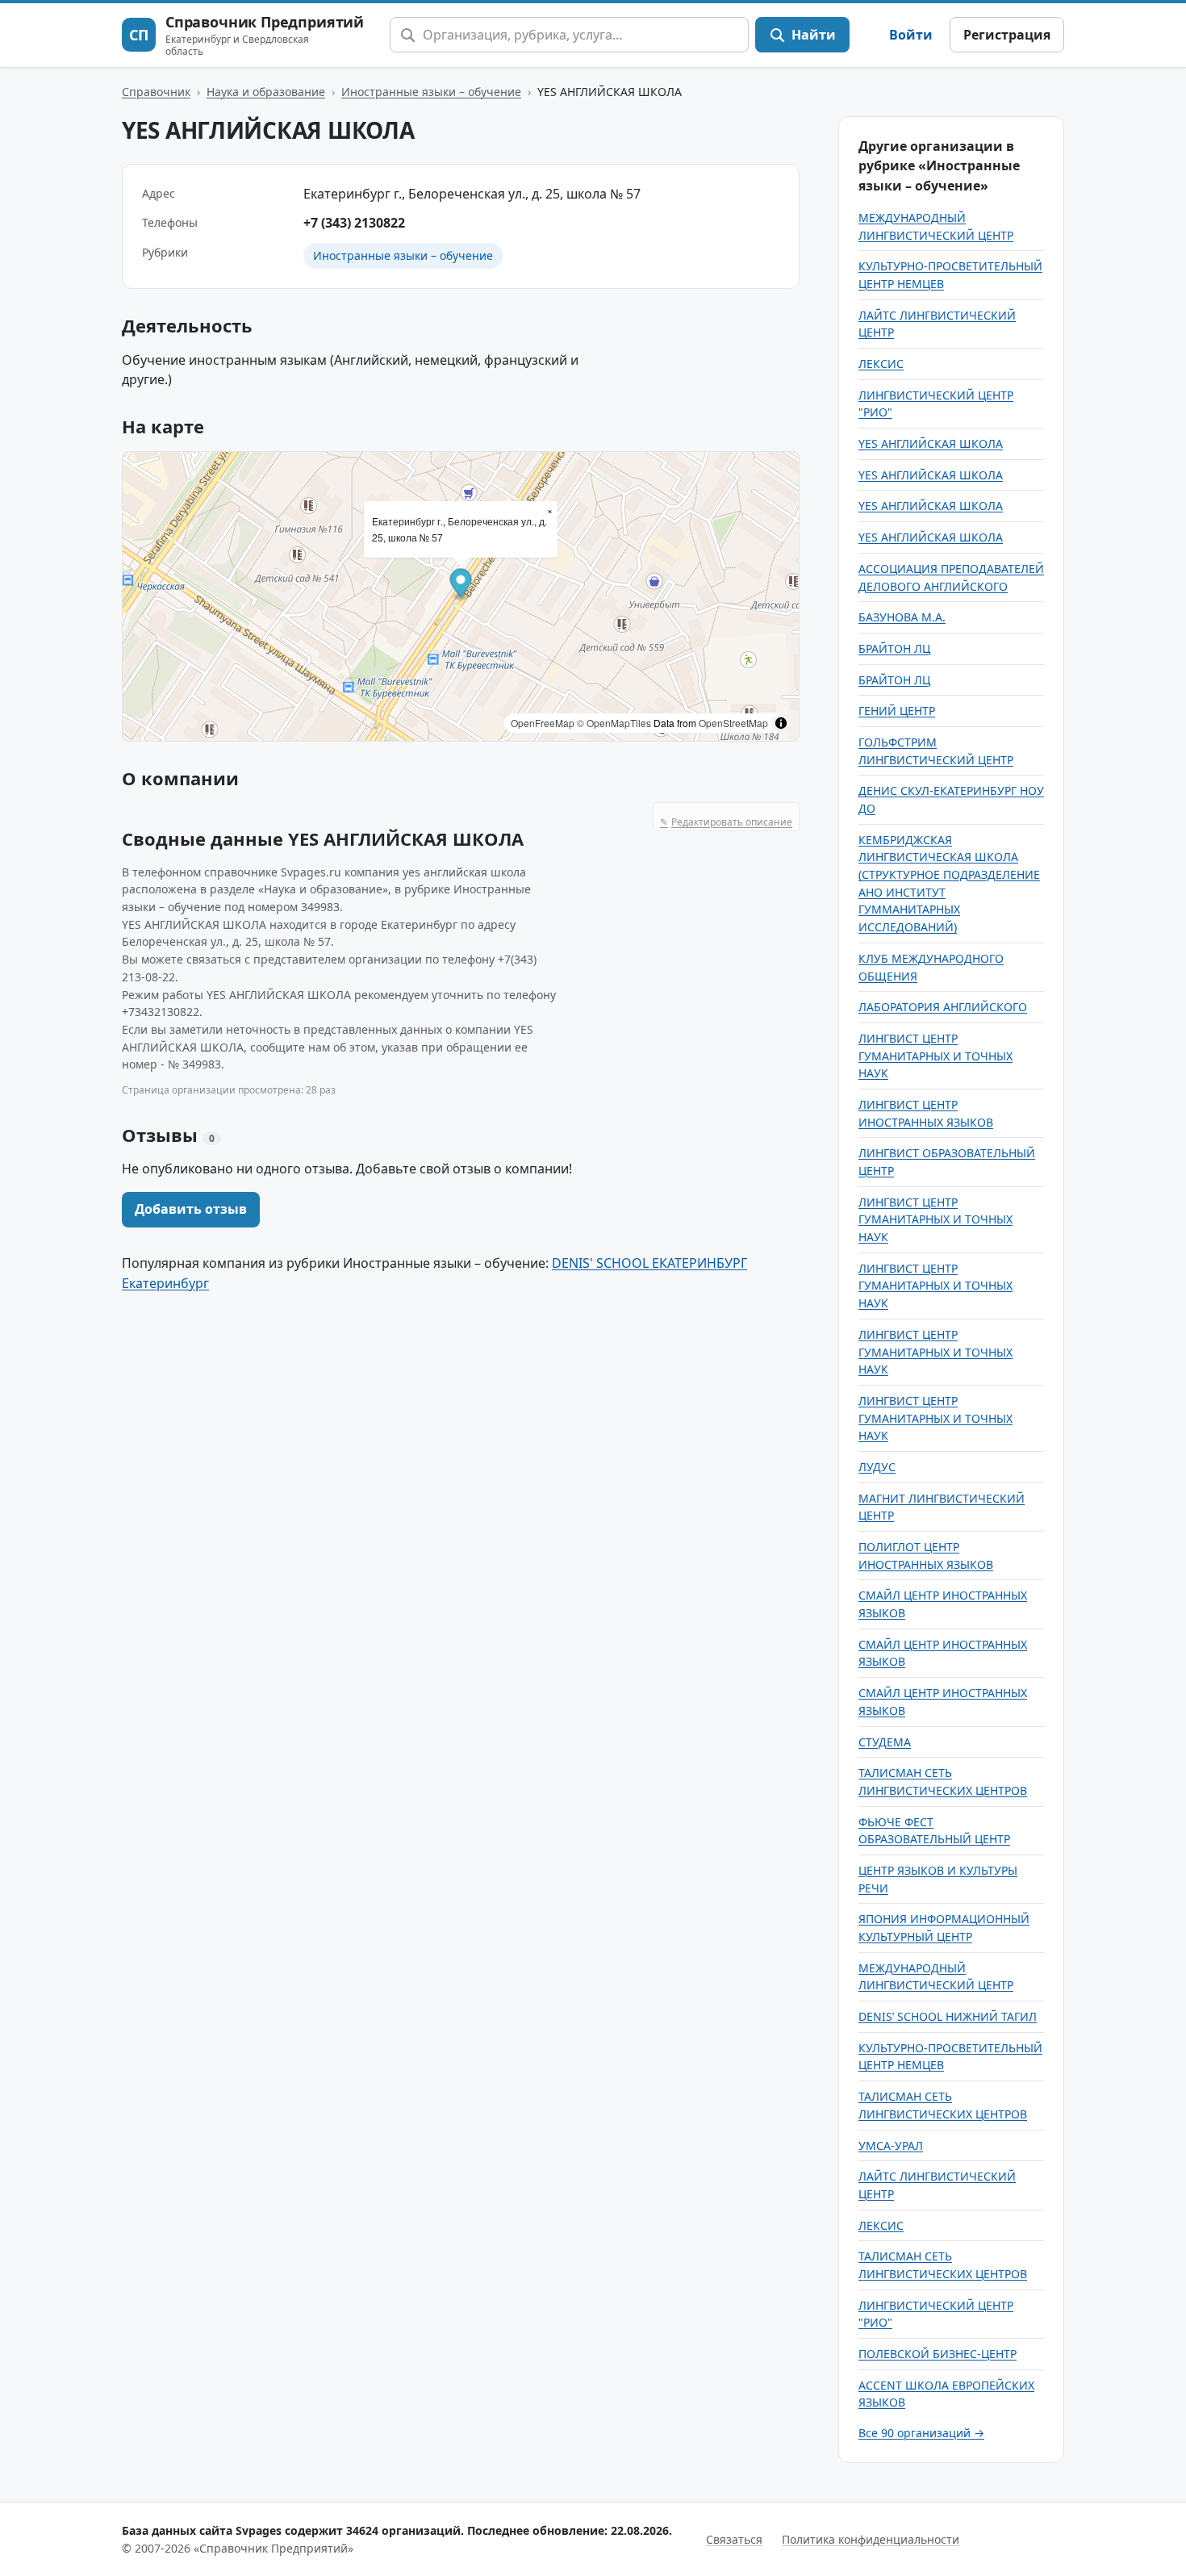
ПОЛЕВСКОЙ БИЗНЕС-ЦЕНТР (938, 2354)
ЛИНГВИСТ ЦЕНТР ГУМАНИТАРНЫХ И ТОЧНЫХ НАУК (935, 1056)
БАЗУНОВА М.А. (902, 617)
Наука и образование (266, 92)
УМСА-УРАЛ (891, 2145)
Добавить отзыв (191, 1209)
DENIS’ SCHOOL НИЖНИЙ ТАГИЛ (948, 2016)
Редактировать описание (726, 822)
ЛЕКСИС (881, 364)
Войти (911, 35)
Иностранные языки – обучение (431, 92)
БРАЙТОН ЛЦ (894, 648)
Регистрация (1007, 35)
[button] (461, 585)
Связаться (734, 2539)
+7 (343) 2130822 (354, 223)
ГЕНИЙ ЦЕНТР (897, 711)
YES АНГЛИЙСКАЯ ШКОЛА (931, 443)
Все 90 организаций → (921, 2433)
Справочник (156, 92)
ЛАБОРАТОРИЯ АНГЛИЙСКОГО (943, 1007)
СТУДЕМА (885, 1742)
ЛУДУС (877, 1467)
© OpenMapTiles (614, 723)
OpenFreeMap (543, 723)
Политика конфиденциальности (871, 2539)
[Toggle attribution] (781, 723)
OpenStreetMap (733, 723)
